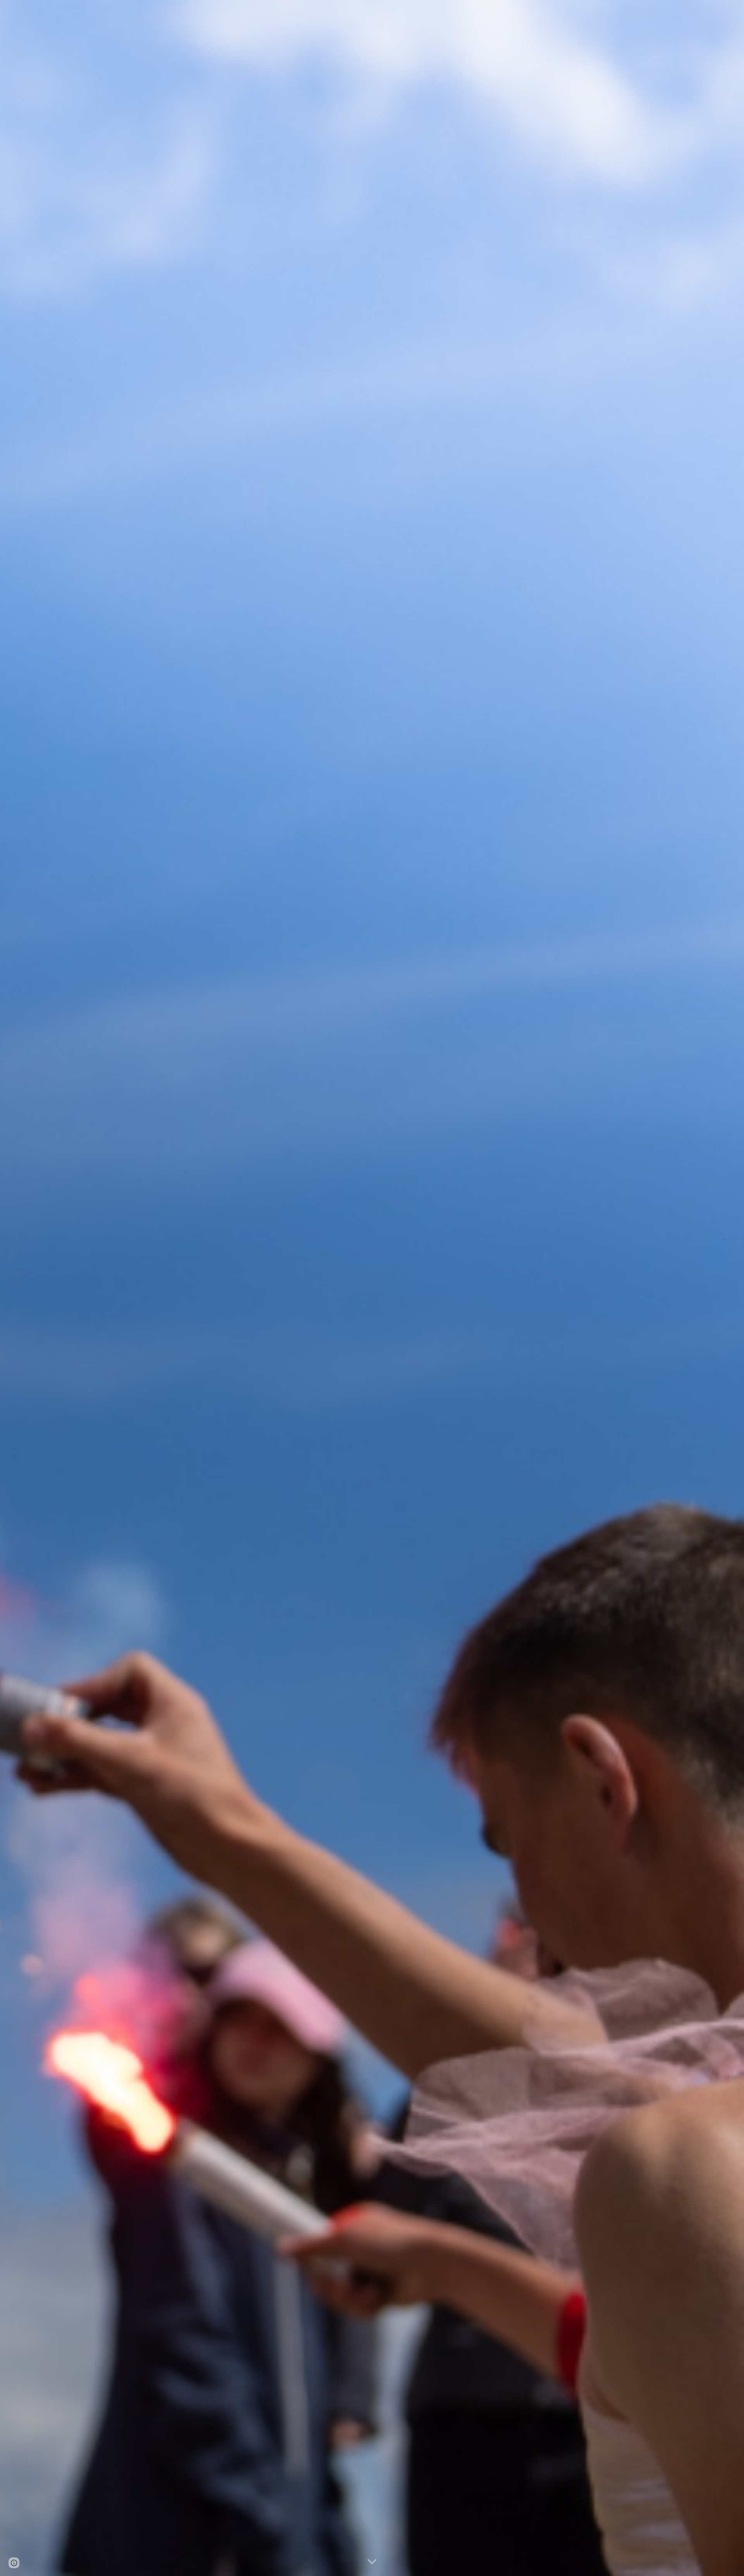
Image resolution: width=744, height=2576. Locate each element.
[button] (372, 2562)
